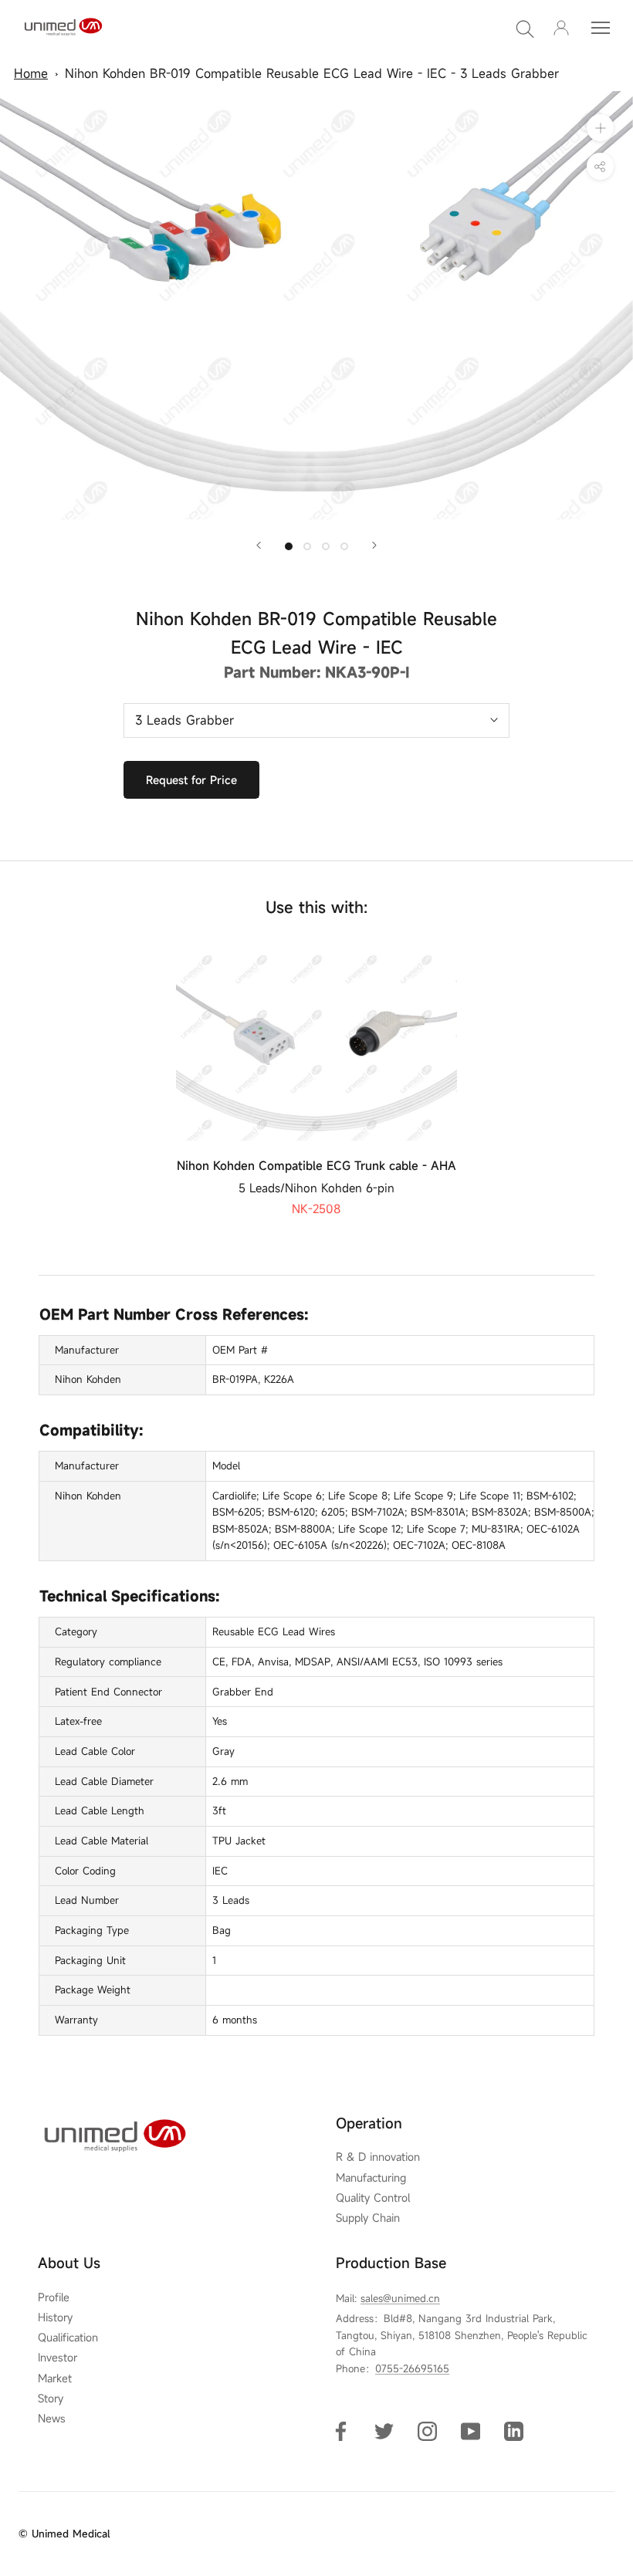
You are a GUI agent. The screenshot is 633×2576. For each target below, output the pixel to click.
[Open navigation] (601, 28)
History (55, 2317)
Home (31, 73)
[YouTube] (471, 2431)
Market (55, 2378)
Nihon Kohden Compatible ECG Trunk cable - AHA (316, 1165)
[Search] (525, 28)
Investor (58, 2358)
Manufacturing (371, 2178)
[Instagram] (427, 2431)
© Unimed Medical (64, 2534)
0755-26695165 (412, 2368)
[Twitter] (384, 2431)
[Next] (374, 545)
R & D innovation (378, 2157)
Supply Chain (368, 2218)
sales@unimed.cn (400, 2298)
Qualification (68, 2338)
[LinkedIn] (514, 2431)
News (52, 2419)
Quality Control (373, 2198)
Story (51, 2399)
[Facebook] (341, 2431)
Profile (54, 2297)
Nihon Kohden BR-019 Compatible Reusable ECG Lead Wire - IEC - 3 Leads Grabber (312, 73)
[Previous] (259, 545)
